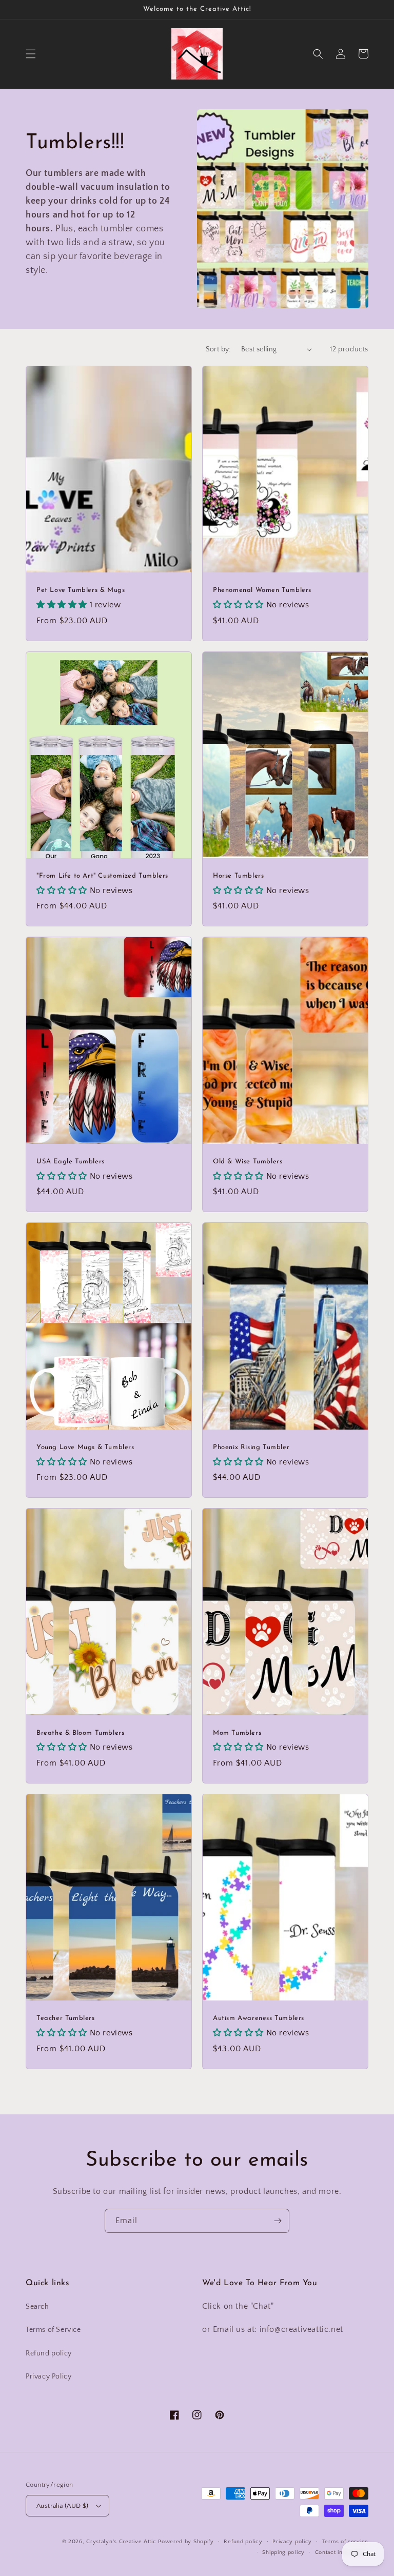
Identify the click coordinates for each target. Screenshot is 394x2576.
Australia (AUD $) (63, 2506)
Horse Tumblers (238, 876)
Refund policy (49, 2353)
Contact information (342, 2552)
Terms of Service (53, 2330)
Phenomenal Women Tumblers (262, 590)
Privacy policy (292, 2542)
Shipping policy (283, 2552)
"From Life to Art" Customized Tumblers (102, 876)
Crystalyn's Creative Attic (121, 2542)
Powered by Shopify (186, 2542)
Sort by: (218, 349)
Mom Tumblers (237, 1733)
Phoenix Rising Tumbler (251, 1447)
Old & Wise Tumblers (248, 1162)
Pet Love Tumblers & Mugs (81, 590)
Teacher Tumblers (66, 2018)
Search (37, 2307)
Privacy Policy (48, 2376)
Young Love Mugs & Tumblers (85, 1447)
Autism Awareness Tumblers (259, 2018)
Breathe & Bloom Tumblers (80, 1733)
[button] (31, 54)
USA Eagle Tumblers (71, 1162)
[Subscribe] (278, 2221)
